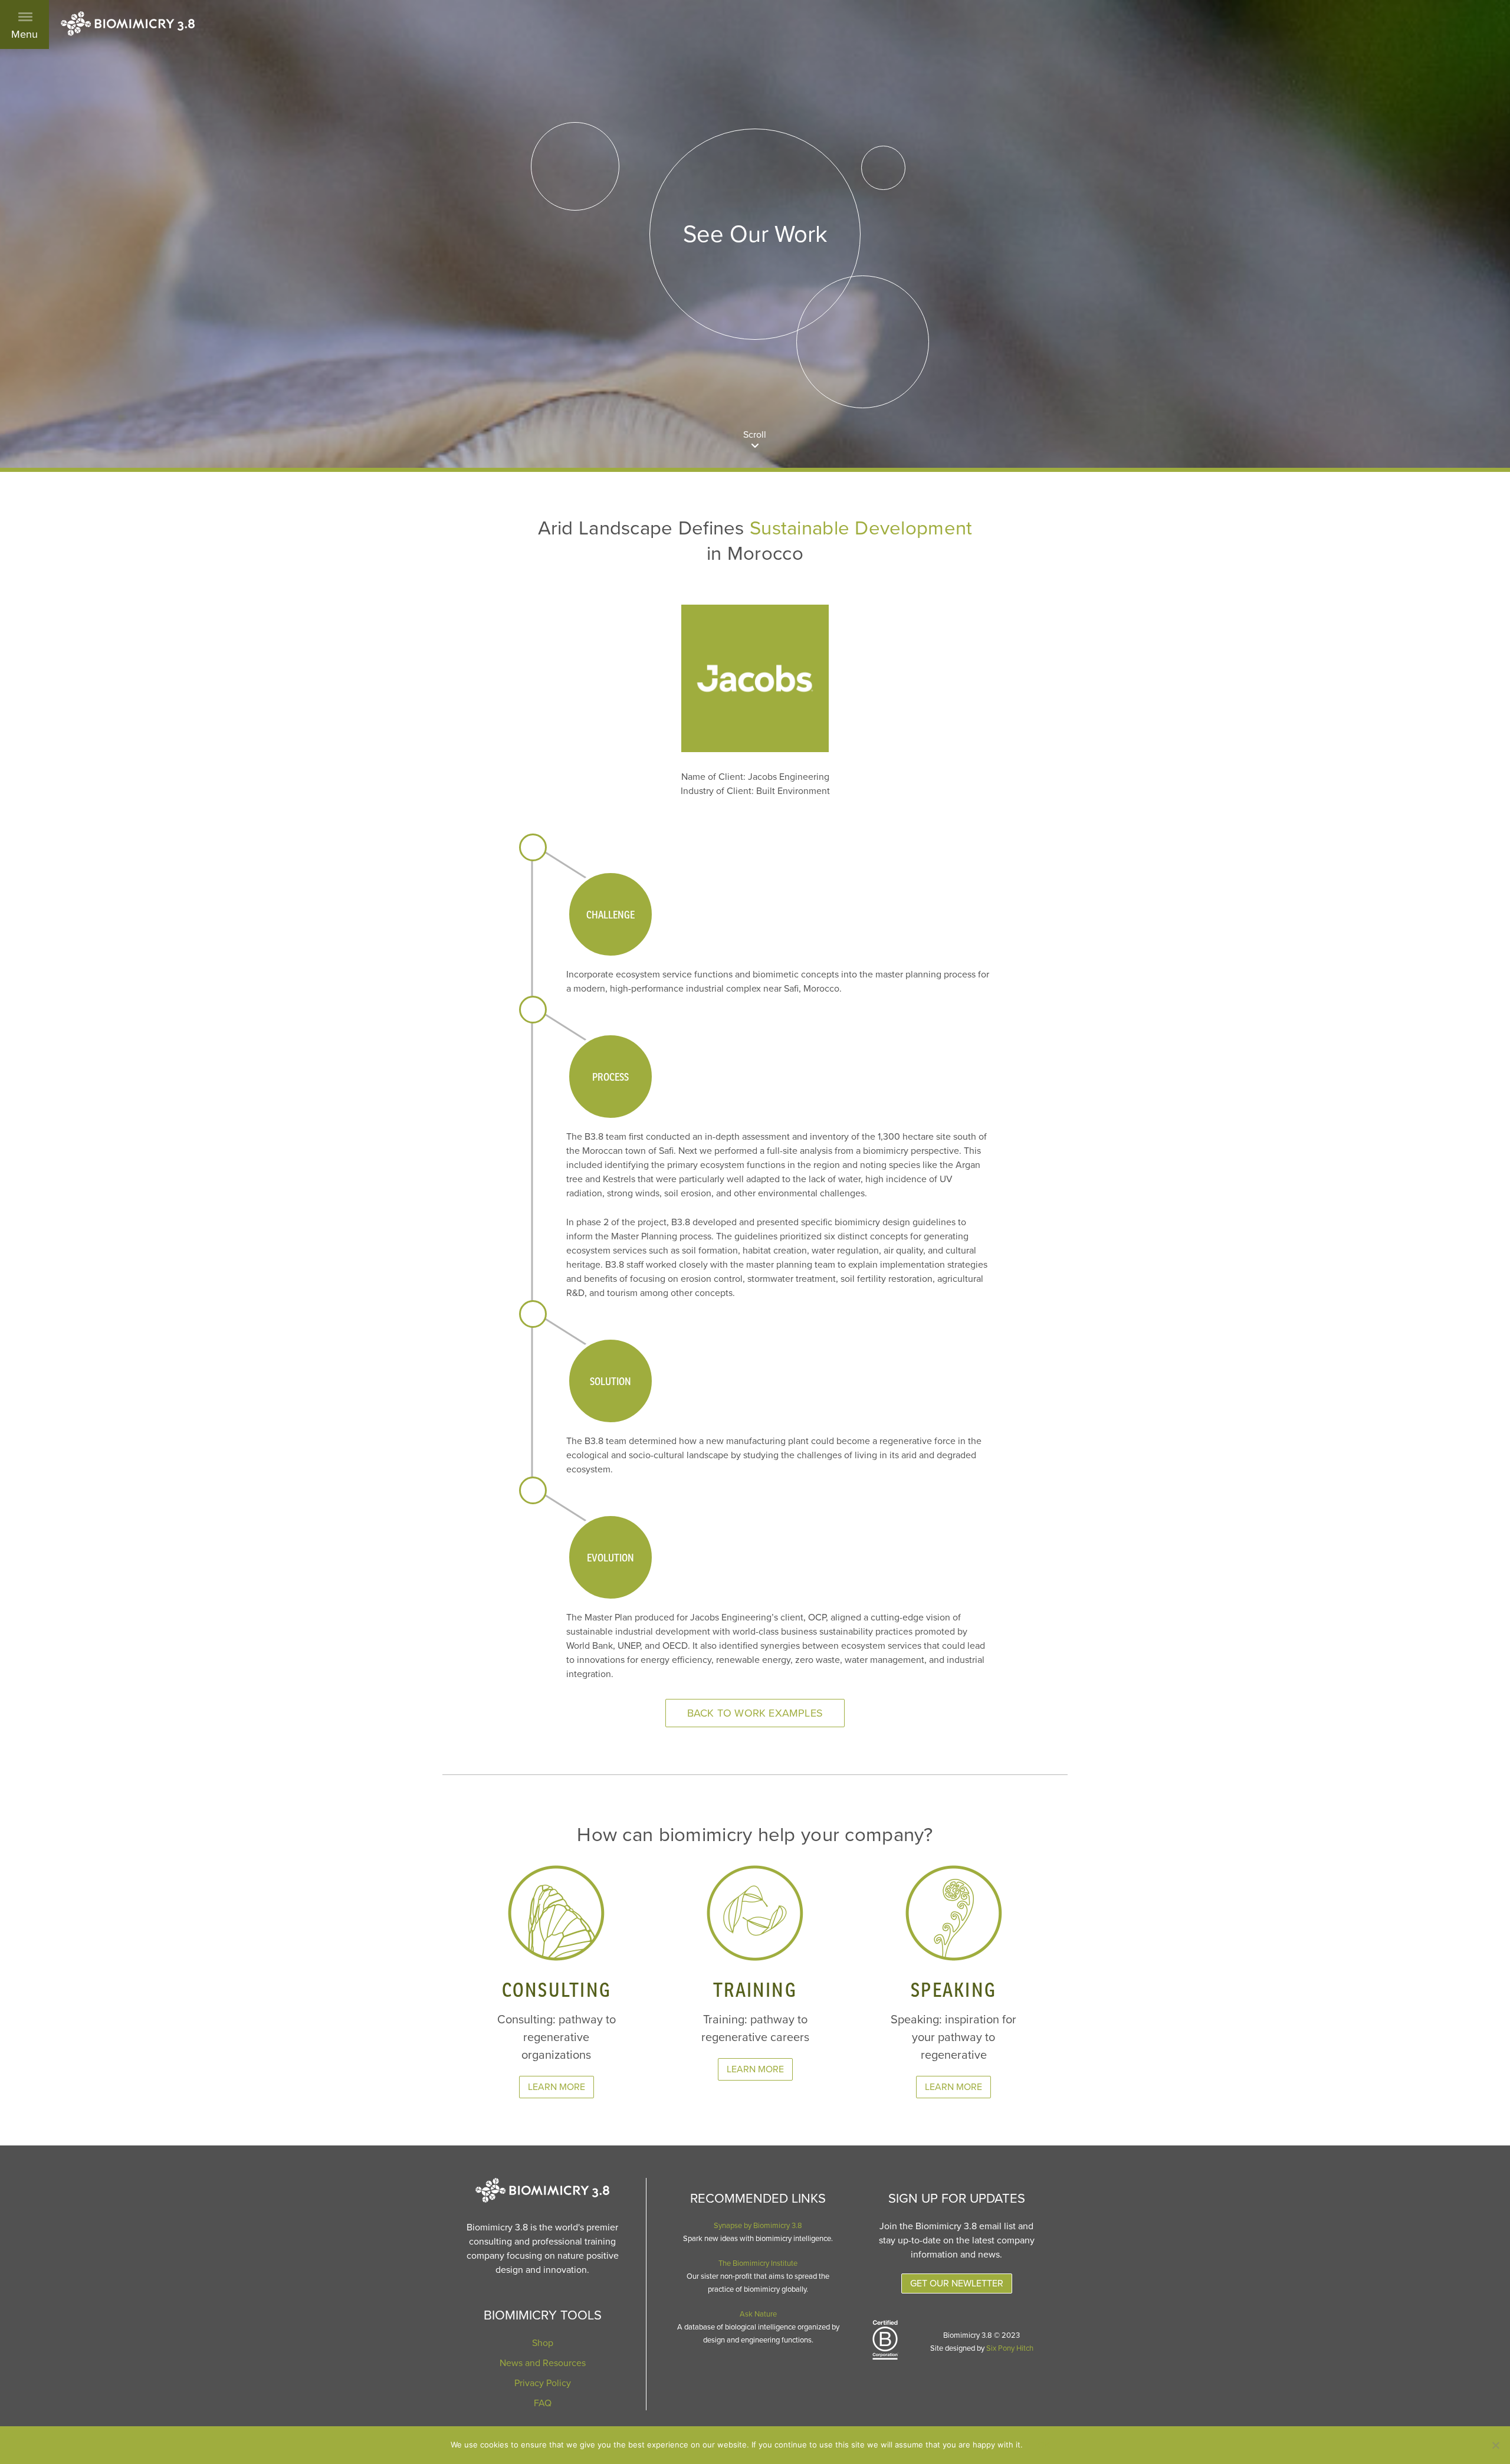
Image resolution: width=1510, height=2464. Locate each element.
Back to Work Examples (755, 1713)
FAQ (543, 2403)
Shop (543, 2343)
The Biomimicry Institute (758, 2263)
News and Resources (543, 2363)
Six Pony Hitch (1010, 2348)
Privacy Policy (543, 2383)
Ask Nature (758, 2314)
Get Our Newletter (957, 2283)
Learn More (557, 2087)
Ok (1044, 2445)
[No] (1495, 2445)
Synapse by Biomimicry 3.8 (758, 2226)
